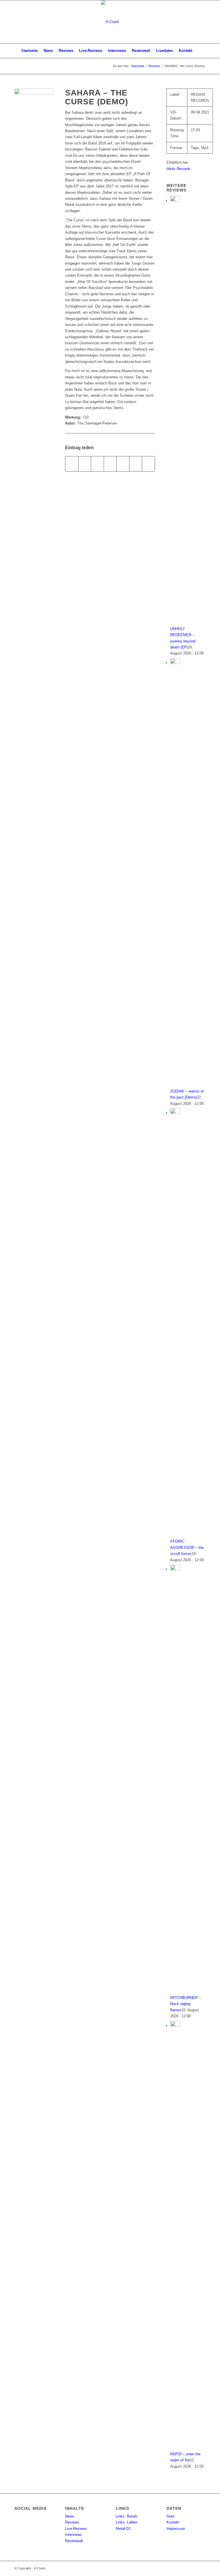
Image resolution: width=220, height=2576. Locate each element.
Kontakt (173, 2522)
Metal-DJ (123, 2529)
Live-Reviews (76, 2529)
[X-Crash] (110, 22)
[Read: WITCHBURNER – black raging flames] (175, 1569)
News (70, 2516)
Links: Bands (127, 2516)
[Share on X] (97, 464)
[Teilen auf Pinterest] (123, 464)
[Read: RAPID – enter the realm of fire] (175, 2025)
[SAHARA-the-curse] (34, 108)
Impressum (176, 2529)
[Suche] (198, 51)
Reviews (72, 2522)
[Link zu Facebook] (201, 22)
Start (170, 2516)
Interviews (73, 2535)
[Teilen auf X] (85, 464)
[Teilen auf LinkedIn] (136, 464)
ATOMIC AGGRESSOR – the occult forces (187, 1547)
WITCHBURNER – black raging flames (185, 2004)
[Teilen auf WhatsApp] (110, 464)
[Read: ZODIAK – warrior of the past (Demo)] (175, 663)
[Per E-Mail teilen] (148, 464)
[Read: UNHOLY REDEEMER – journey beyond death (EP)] (175, 200)
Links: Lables (127, 2522)
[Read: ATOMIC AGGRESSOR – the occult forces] (175, 1113)
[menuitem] (30, 51)
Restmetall (74, 2541)
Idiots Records (178, 169)
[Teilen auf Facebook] (72, 464)
